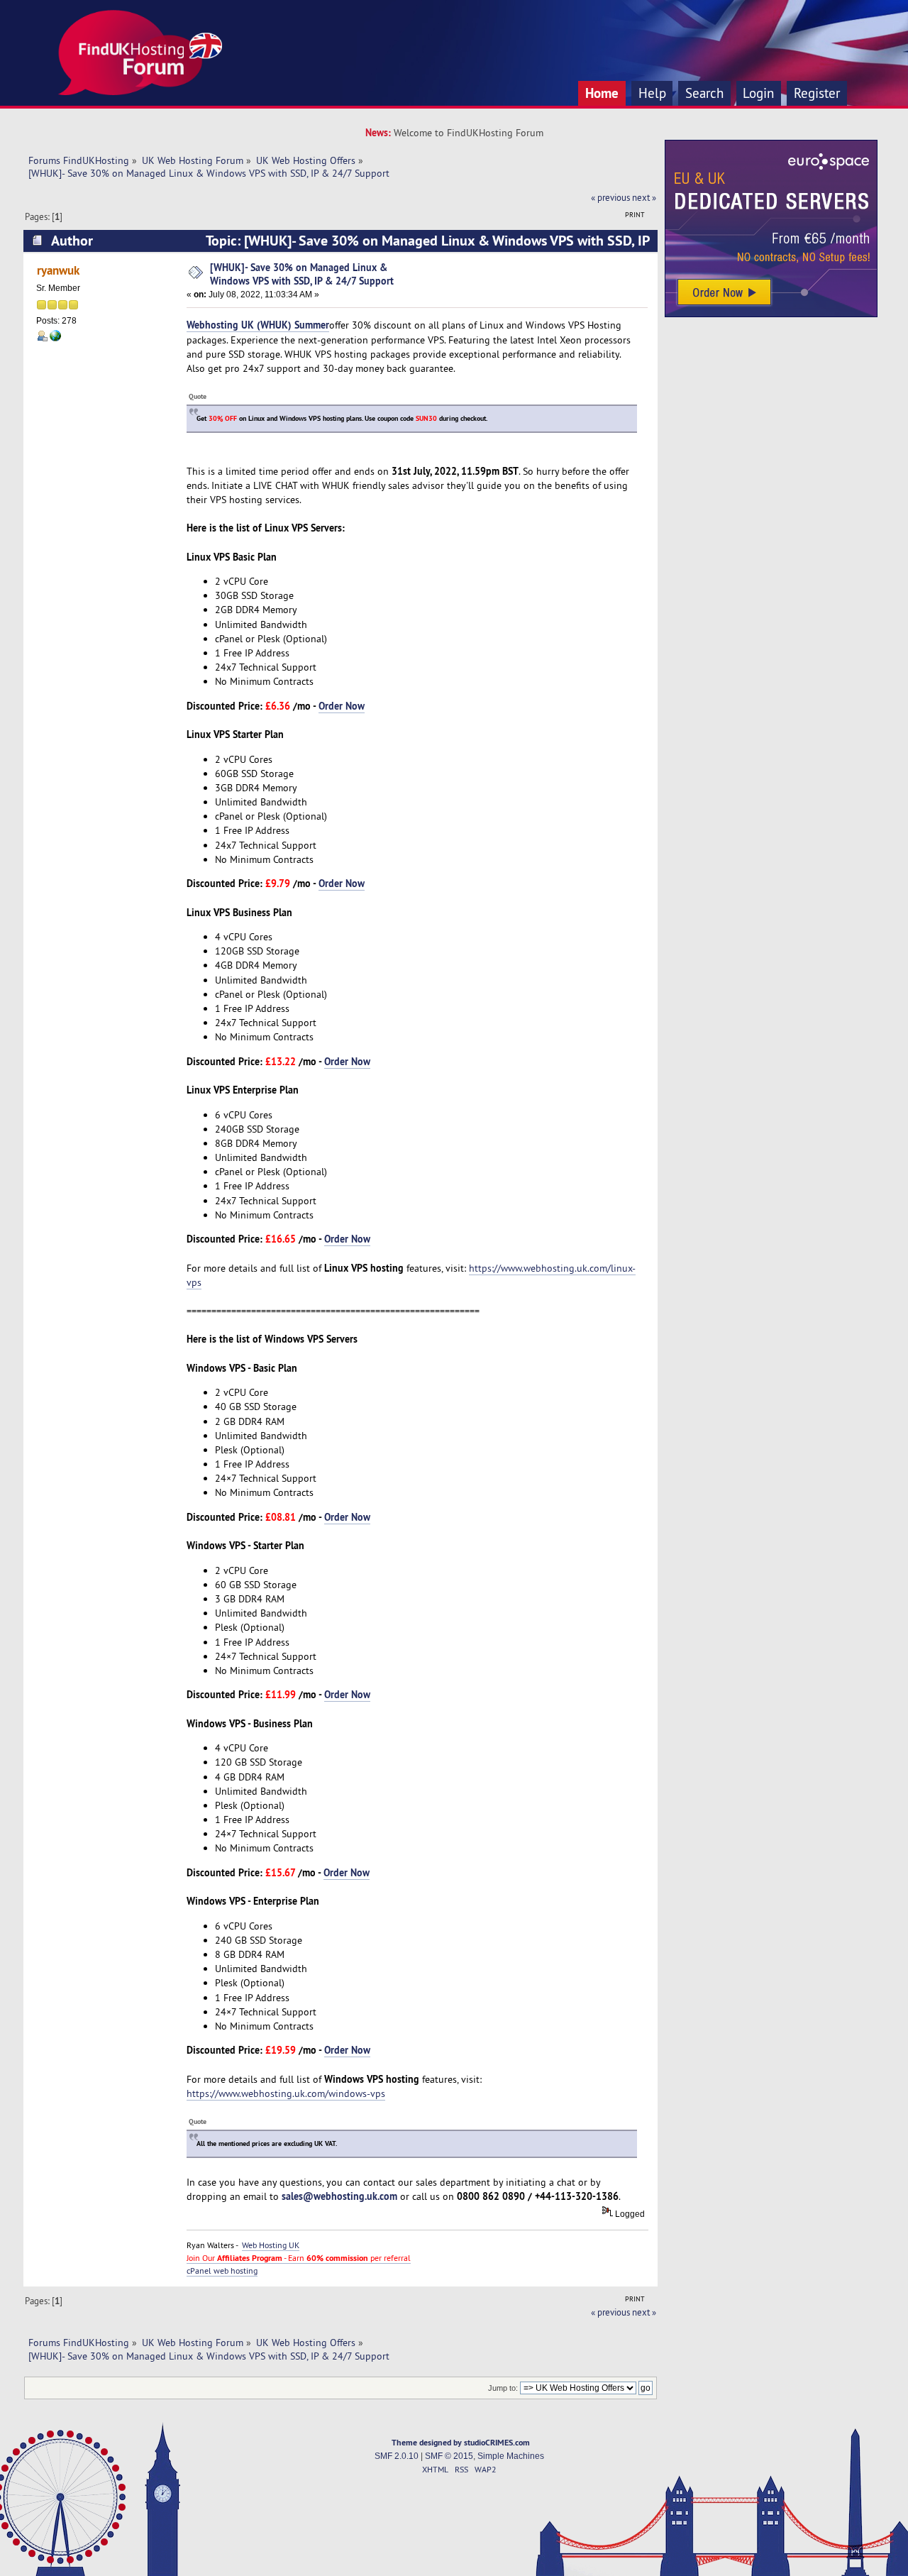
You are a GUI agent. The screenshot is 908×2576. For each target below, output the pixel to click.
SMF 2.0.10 (397, 2456)
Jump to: (503, 2388)
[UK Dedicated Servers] (771, 314)
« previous (610, 197)
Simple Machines (511, 2456)
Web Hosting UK (271, 2245)
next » (644, 197)
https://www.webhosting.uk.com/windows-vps (286, 2093)
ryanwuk (58, 270)
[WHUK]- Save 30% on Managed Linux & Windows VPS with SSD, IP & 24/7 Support (302, 274)
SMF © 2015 (449, 2456)
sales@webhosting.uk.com (339, 2196)
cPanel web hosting (222, 2270)
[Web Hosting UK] (55, 338)
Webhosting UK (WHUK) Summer (258, 325)
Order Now (342, 706)
